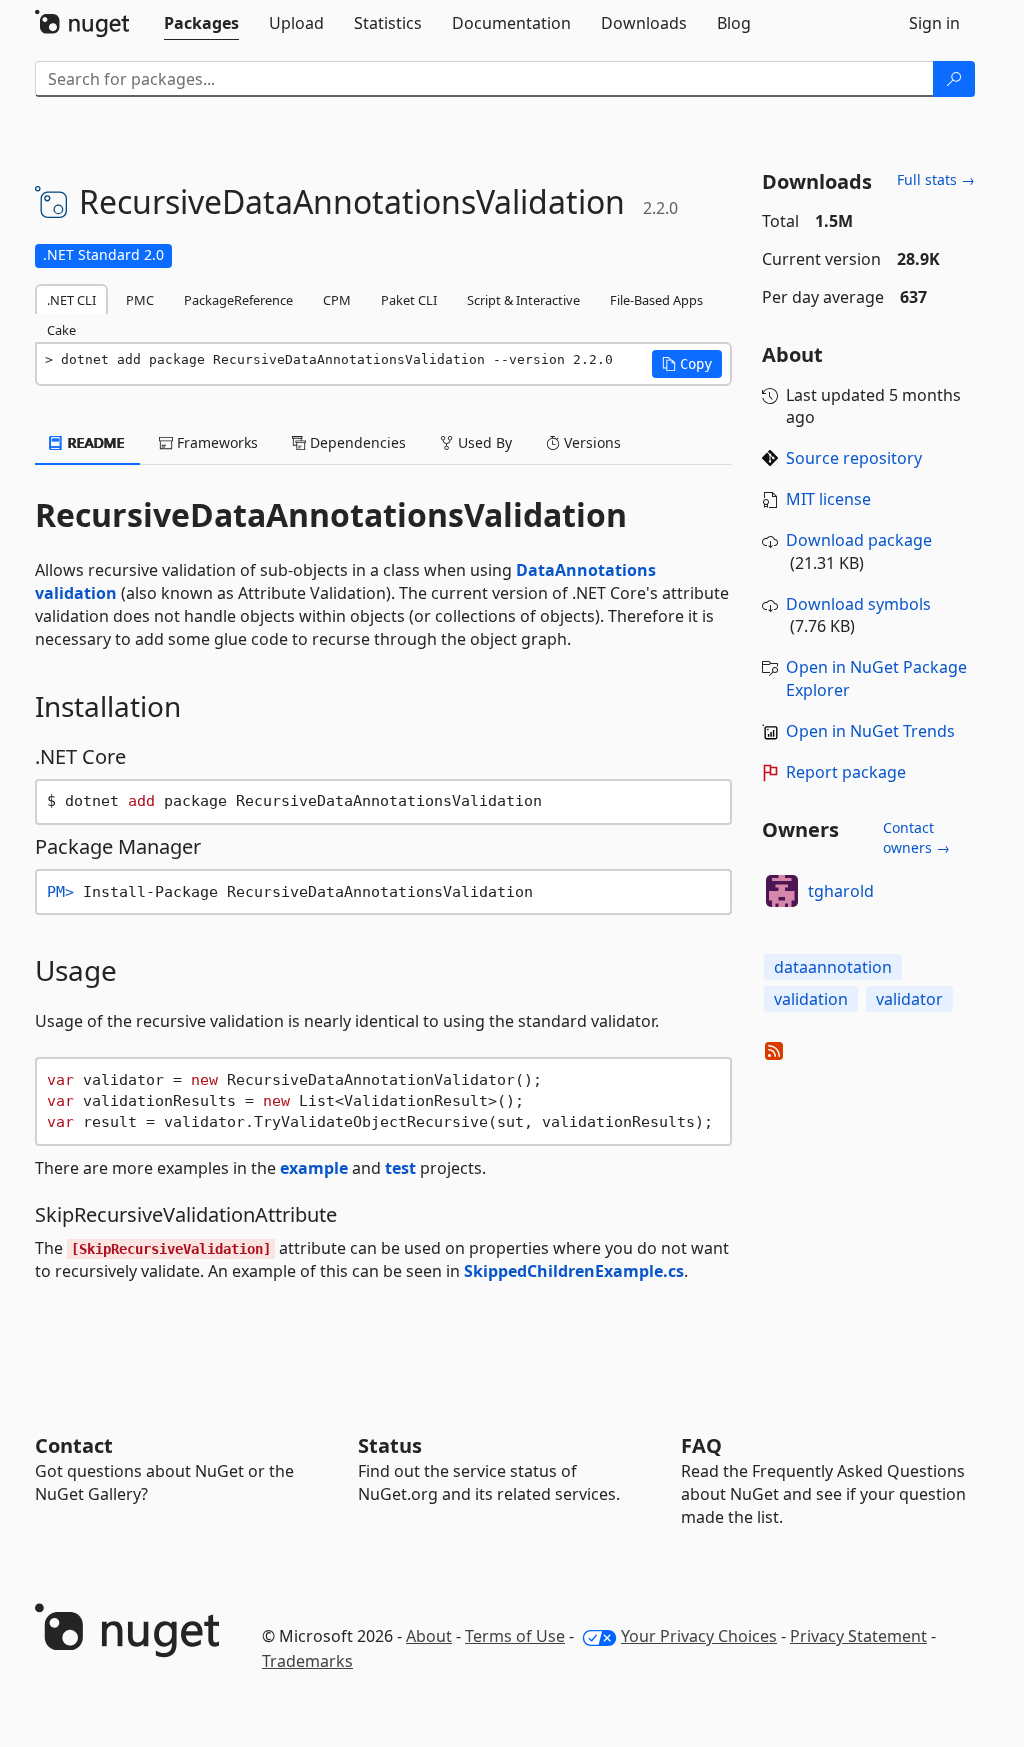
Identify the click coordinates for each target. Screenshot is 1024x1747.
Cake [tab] (61, 330)
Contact (74, 1445)
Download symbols (858, 604)
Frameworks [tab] (215, 442)
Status (390, 1445)
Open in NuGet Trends (870, 731)
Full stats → (936, 179)
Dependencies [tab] (356, 442)
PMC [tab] (140, 300)
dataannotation (833, 967)
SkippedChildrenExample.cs (574, 1271)
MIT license (828, 499)
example (314, 1168)
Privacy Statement (858, 1636)
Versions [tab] (590, 442)
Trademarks (307, 1661)
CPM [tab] (337, 300)
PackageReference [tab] (238, 300)
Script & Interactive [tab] (523, 300)
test (400, 1168)
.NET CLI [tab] (71, 300)
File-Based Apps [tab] (656, 300)
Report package (846, 772)
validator (909, 999)
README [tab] (94, 442)
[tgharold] (782, 891)
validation (811, 999)
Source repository (854, 458)
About (429, 1636)
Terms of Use (515, 1636)
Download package (859, 540)
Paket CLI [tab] (409, 300)
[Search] (954, 79)
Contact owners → (916, 837)
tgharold (841, 891)
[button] (687, 364)
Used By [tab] (483, 442)
